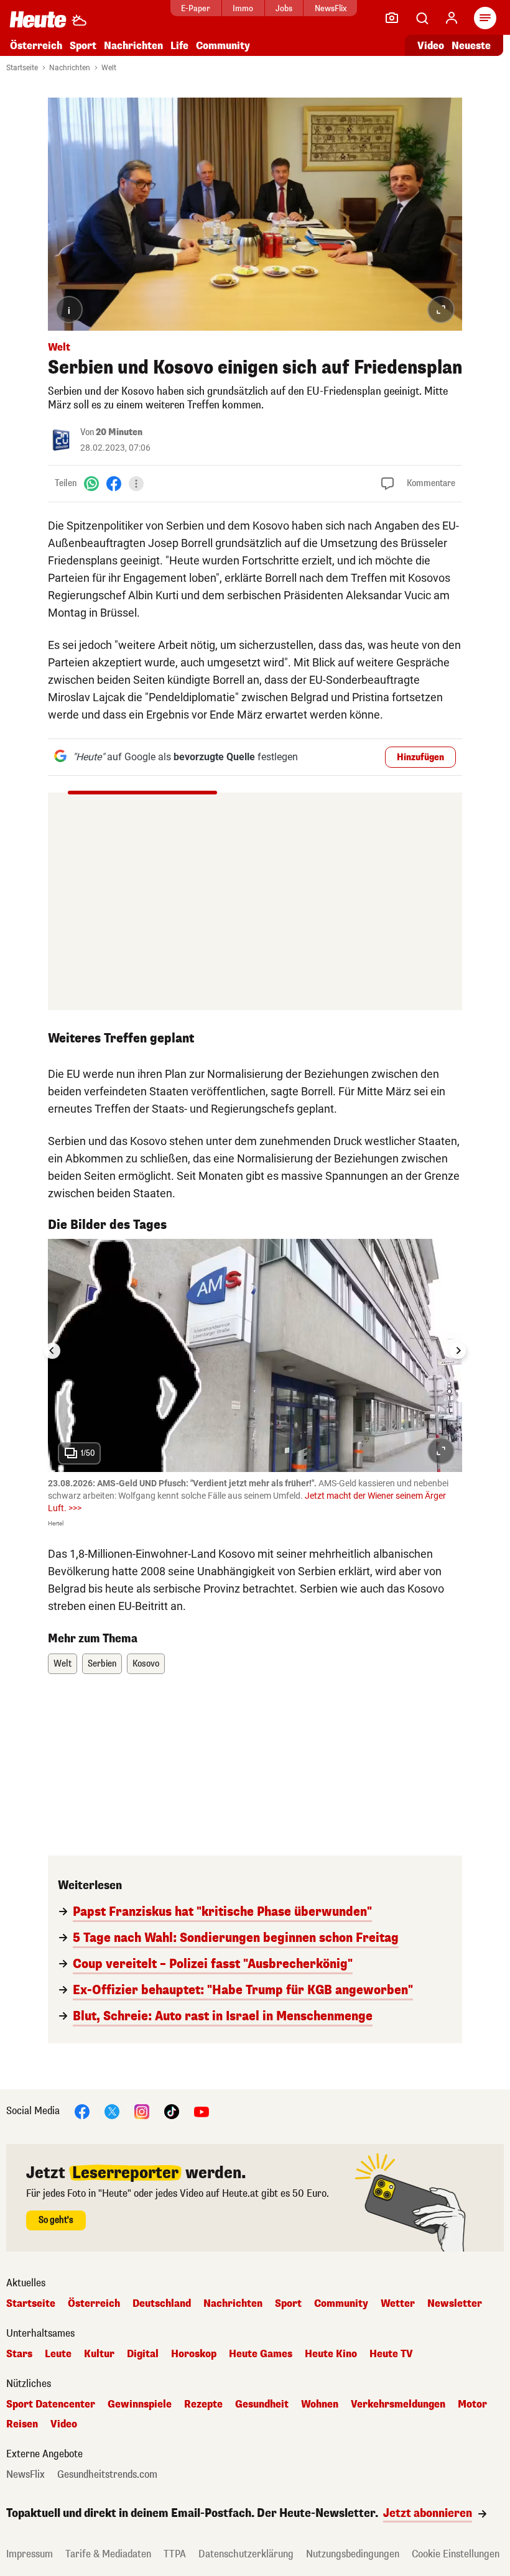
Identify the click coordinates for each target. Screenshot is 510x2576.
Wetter (398, 2304)
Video (431, 46)
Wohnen (320, 2404)
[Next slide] (458, 1351)
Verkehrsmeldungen (398, 2404)
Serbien (102, 1664)
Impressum (30, 2554)
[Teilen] (136, 484)
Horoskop (194, 2354)
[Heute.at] (38, 19)
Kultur (99, 2354)
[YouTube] (202, 2111)
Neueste (471, 46)
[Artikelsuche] (422, 18)
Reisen (22, 2424)
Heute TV (391, 2354)
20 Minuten (119, 432)
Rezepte (203, 2404)
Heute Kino (331, 2354)
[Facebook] (114, 483)
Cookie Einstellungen (456, 2554)
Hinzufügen (420, 757)
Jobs (284, 8)
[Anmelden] (452, 18)
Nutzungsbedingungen (353, 2554)
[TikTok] (172, 2111)
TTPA (175, 2554)
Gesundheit (262, 2404)
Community (223, 46)
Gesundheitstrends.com (107, 2475)
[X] (112, 2111)
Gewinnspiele (140, 2404)
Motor (472, 2404)
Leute (58, 2354)
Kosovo (146, 1664)
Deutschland (162, 2304)
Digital (143, 2354)
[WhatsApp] (91, 483)
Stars (19, 2354)
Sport (83, 46)
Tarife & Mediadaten (108, 2554)
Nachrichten (70, 68)
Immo (243, 8)
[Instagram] (142, 2111)
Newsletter (455, 2304)
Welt (109, 68)
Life (179, 46)
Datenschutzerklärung (246, 2554)
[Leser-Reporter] (392, 18)
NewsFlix (331, 8)
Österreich (36, 46)
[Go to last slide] (52, 1351)
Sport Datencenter (51, 2404)
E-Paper (196, 8)
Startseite (22, 68)
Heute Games (261, 2354)
